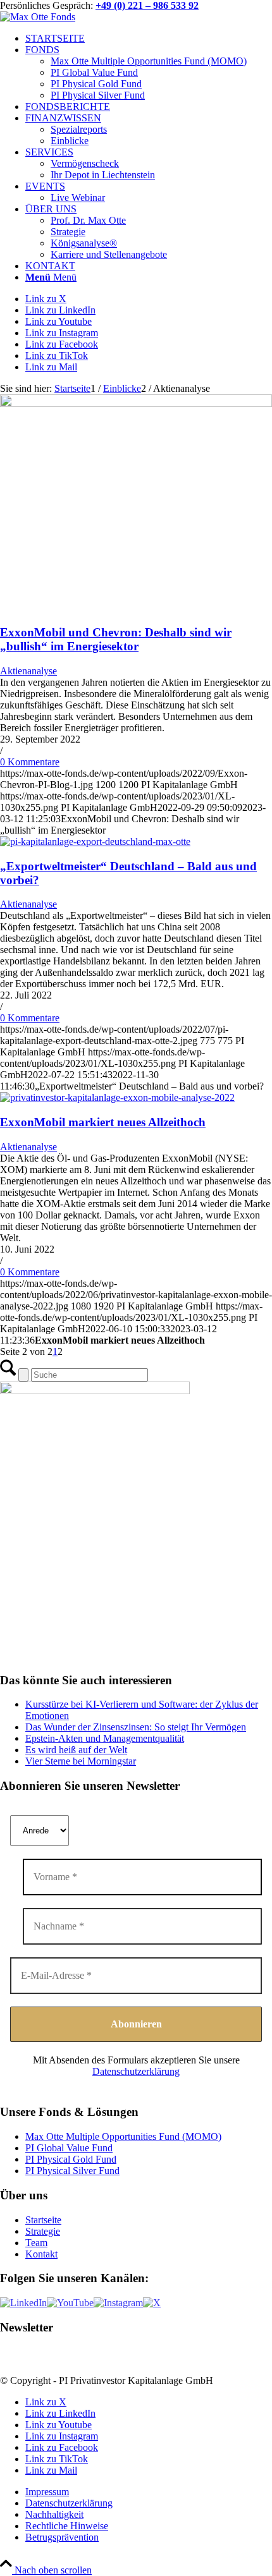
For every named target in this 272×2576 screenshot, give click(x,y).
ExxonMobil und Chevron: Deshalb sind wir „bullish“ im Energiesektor (116, 639)
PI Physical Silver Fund (72, 2171)
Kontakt (41, 2254)
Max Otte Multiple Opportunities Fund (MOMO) (123, 2136)
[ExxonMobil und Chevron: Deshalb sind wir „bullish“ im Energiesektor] (136, 404)
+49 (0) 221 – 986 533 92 (147, 5)
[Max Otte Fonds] (38, 17)
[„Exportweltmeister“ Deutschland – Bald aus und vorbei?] (95, 841)
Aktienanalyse (28, 671)
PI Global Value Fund (69, 2148)
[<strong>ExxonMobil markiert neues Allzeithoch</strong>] (117, 1097)
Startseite (43, 2220)
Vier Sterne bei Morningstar (81, 1761)
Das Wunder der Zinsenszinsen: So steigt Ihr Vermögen (136, 1727)
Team (36, 2243)
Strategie (43, 2231)
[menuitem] (149, 39)
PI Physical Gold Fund (71, 2159)
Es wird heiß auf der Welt (76, 1750)
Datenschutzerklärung (136, 2071)
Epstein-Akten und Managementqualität (105, 1738)
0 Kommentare (30, 762)
